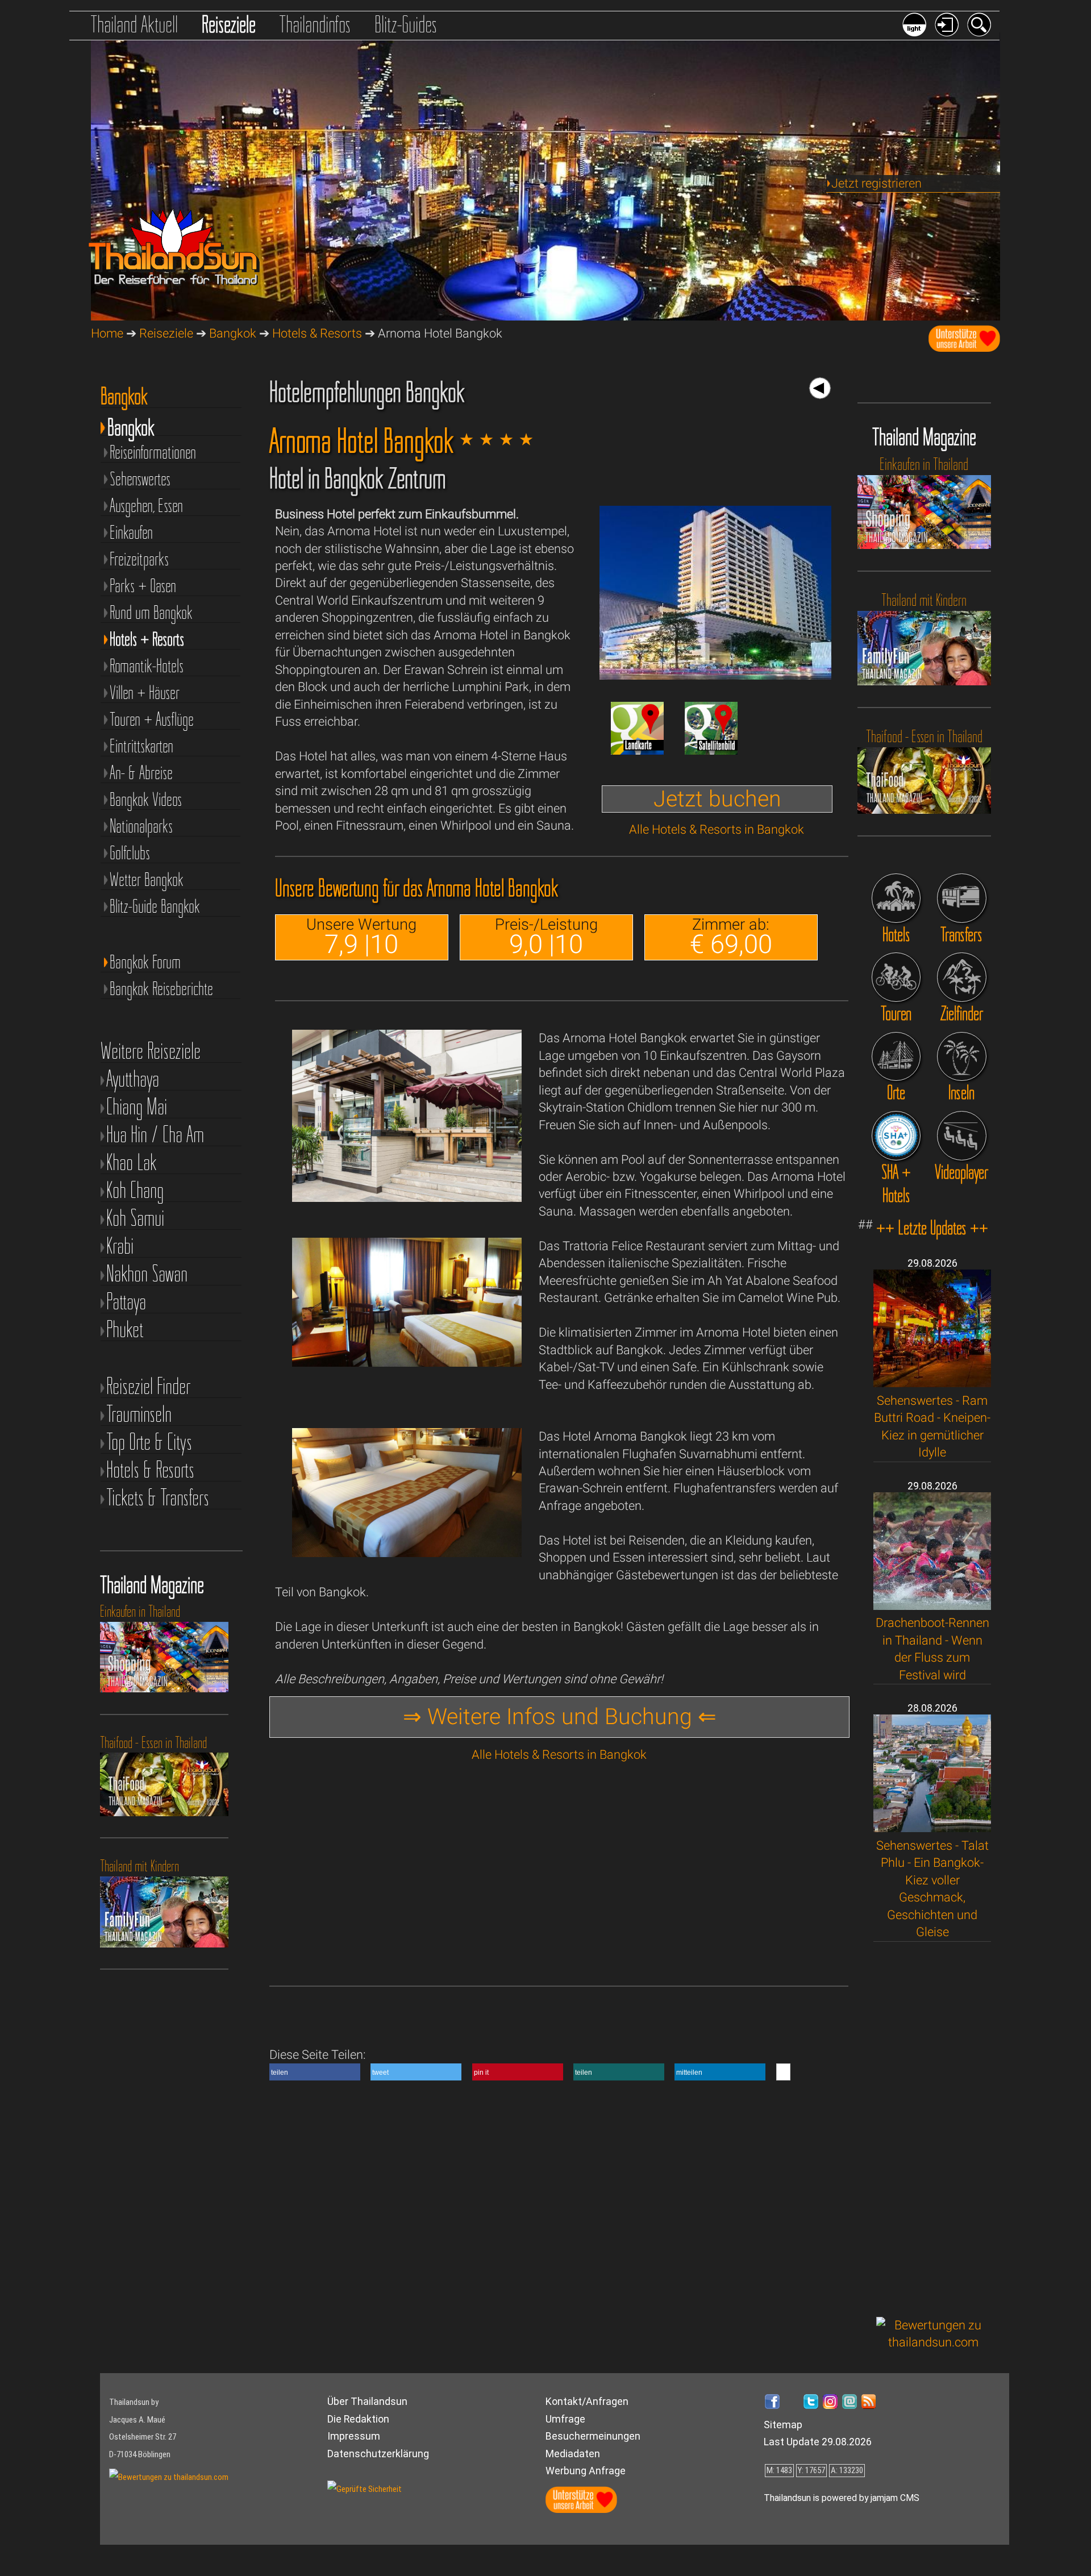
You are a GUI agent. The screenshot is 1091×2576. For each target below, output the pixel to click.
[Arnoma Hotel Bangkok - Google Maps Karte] (637, 750)
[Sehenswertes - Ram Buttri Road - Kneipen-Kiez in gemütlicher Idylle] (932, 1383)
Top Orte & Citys (149, 1442)
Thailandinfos (315, 24)
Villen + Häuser (145, 692)
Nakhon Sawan (147, 1274)
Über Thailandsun (367, 2401)
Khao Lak (132, 1162)
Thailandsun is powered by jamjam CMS (842, 2498)
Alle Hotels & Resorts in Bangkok (717, 829)
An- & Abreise (141, 772)
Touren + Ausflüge (152, 719)
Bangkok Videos (146, 799)
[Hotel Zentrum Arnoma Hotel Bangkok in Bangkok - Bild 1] (715, 675)
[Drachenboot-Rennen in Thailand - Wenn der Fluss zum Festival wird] (932, 1606)
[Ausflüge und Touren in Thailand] (896, 977)
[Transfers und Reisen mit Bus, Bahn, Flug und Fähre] (962, 898)
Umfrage (565, 2419)
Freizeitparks (139, 558)
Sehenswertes (140, 478)
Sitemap (783, 2425)
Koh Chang (135, 1190)
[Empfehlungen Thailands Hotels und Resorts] (896, 898)
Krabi (120, 1246)
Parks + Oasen (143, 585)
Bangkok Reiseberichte (161, 988)
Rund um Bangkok (151, 612)
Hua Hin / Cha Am (155, 1135)
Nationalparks (141, 825)
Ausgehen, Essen (146, 505)
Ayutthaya (133, 1079)
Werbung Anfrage (586, 2471)
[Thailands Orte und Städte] (896, 1057)
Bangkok (233, 333)
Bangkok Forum (145, 961)
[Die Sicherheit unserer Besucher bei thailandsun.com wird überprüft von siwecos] (365, 2489)
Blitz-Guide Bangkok (155, 906)
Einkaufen (131, 532)
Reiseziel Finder (148, 1386)
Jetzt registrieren (876, 183)
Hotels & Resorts (317, 333)
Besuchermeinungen (593, 2436)
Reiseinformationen (153, 451)
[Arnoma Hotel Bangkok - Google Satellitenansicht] (711, 750)
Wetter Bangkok (147, 879)
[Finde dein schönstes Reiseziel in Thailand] (962, 977)
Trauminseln (139, 1414)
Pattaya (126, 1302)
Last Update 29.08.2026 (818, 2442)
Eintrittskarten (141, 745)
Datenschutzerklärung (378, 2454)
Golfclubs (130, 852)
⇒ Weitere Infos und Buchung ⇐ (560, 1717)
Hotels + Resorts (147, 638)
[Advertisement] (934, 2129)
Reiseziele (229, 24)
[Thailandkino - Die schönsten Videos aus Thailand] (962, 1136)
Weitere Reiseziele (151, 1051)
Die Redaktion (358, 2419)
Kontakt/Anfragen (587, 2401)
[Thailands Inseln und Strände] (962, 1057)
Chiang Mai (137, 1107)
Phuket (125, 1329)
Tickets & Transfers (158, 1498)
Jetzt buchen (717, 799)
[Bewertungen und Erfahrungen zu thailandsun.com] (934, 2342)
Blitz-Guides (406, 24)
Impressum (354, 2436)
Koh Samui (135, 1218)
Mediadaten (573, 2454)
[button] (315, 2072)
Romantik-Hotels (147, 665)
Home (107, 333)
